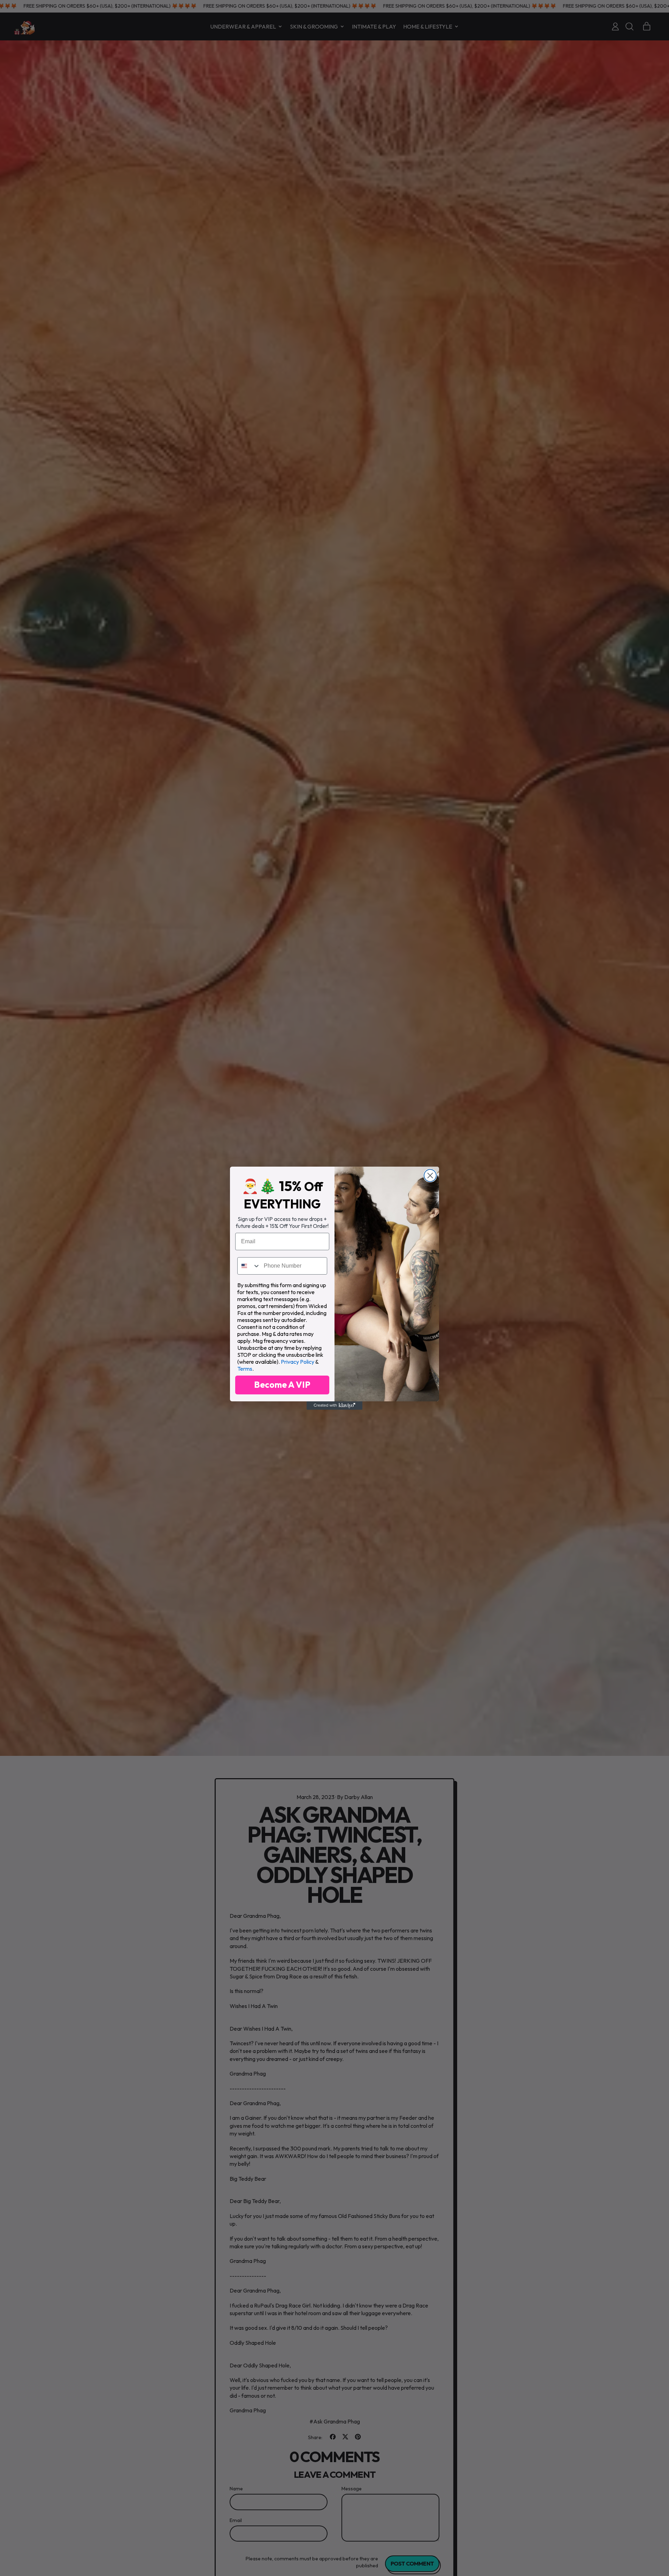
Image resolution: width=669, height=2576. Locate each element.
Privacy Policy (298, 1362)
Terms (245, 1369)
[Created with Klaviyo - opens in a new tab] (334, 1406)
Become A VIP (282, 1385)
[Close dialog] (430, 1176)
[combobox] (249, 1266)
